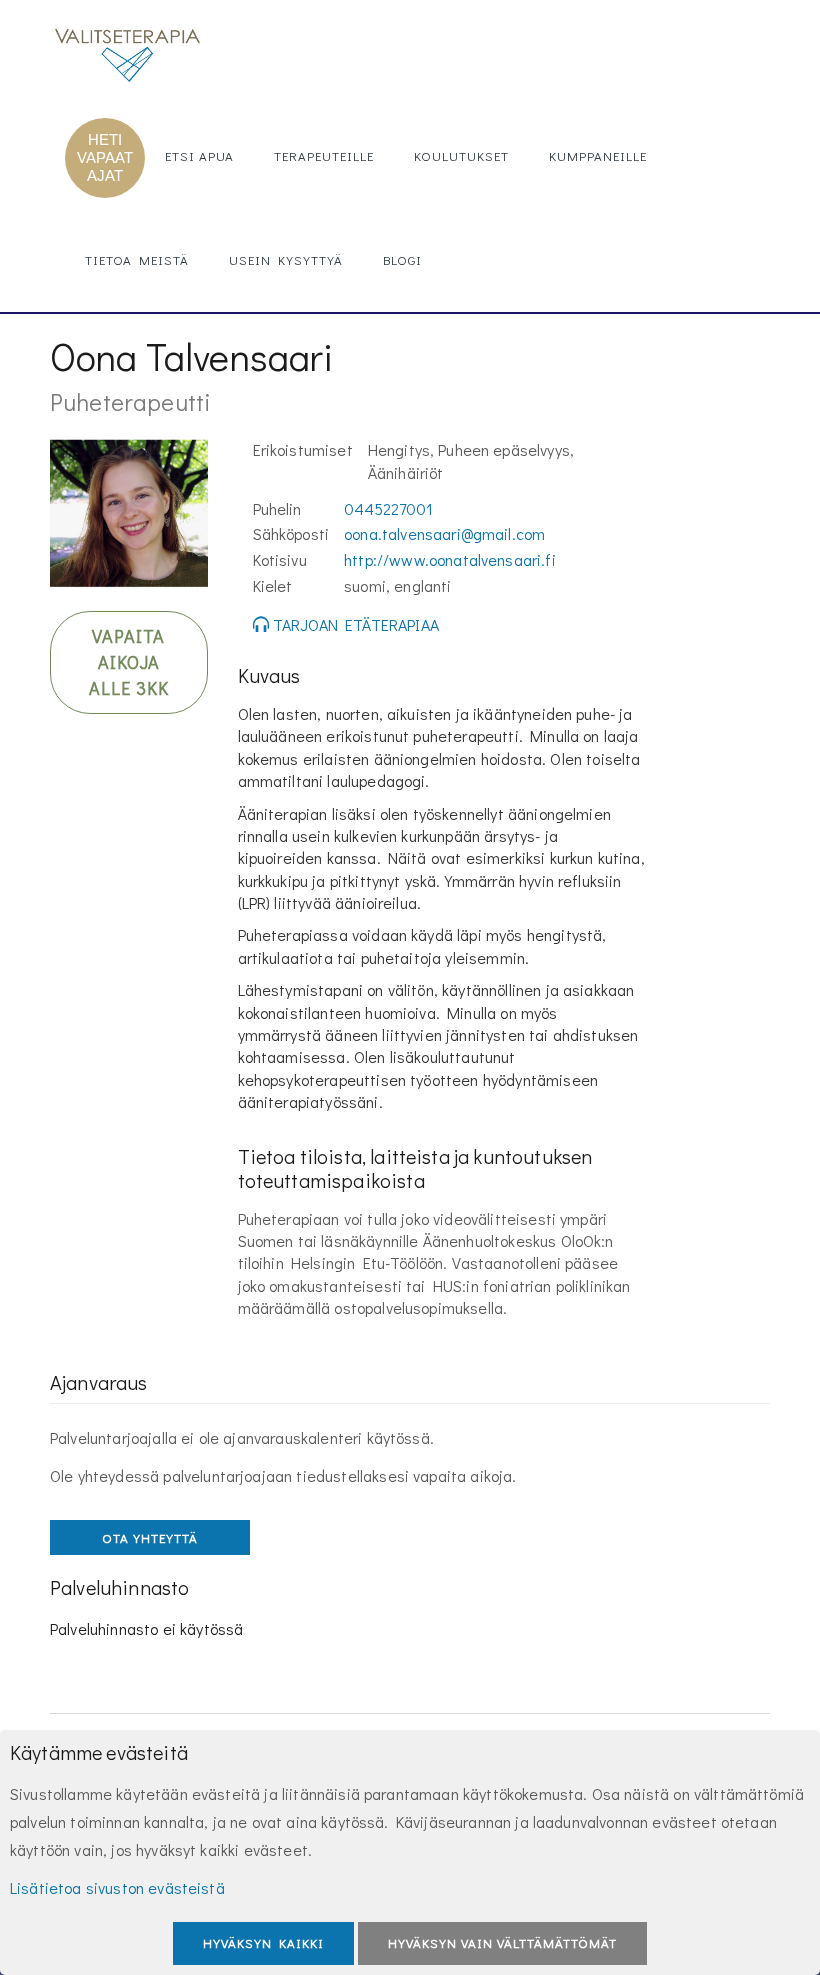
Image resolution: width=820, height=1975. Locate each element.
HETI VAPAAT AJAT (105, 157)
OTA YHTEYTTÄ (150, 1537)
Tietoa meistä (137, 259)
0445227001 (388, 508)
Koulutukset (461, 155)
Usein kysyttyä (286, 259)
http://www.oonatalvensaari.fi (450, 559)
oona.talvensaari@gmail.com (444, 533)
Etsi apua (199, 155)
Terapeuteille (324, 155)
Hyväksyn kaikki (263, 1942)
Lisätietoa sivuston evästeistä (117, 1887)
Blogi (402, 259)
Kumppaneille (598, 155)
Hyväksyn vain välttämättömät (502, 1942)
